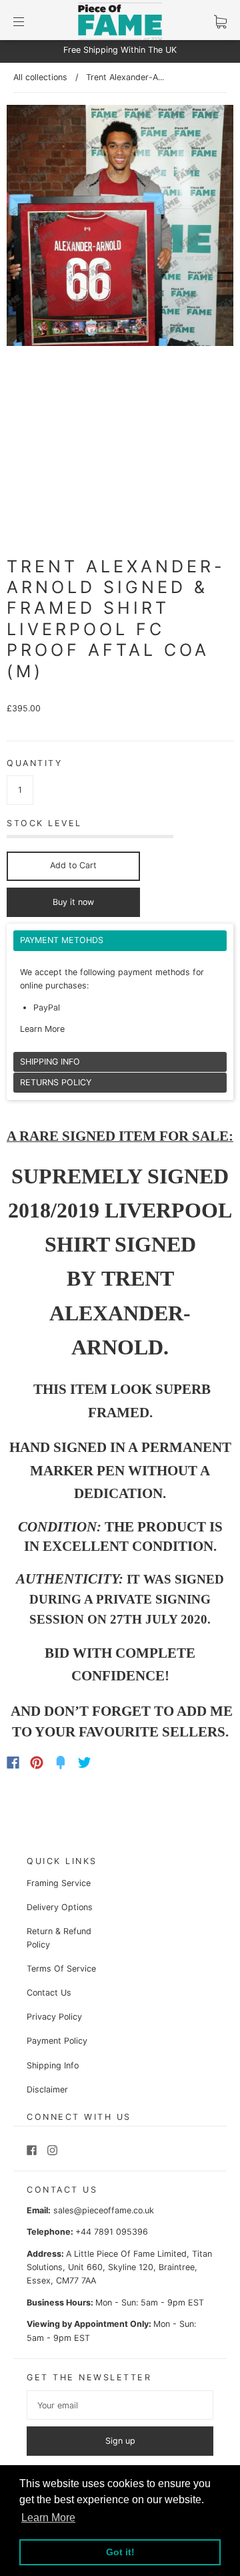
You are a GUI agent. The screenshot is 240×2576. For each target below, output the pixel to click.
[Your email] (120, 2405)
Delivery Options (60, 1907)
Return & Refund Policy (59, 1938)
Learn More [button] (48, 2518)
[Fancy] (61, 1763)
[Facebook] (13, 1763)
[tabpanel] (120, 991)
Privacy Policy (54, 2017)
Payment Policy (57, 2041)
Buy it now (73, 902)
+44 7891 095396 (112, 2232)
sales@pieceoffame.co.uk (104, 2210)
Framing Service (59, 1883)
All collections (40, 77)
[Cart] (220, 22)
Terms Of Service (61, 1969)
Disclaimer (47, 2089)
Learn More (42, 1029)
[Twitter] (85, 1763)
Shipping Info (53, 2065)
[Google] (112, 1763)
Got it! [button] (120, 2552)
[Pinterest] (37, 1763)
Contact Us (49, 1993)
